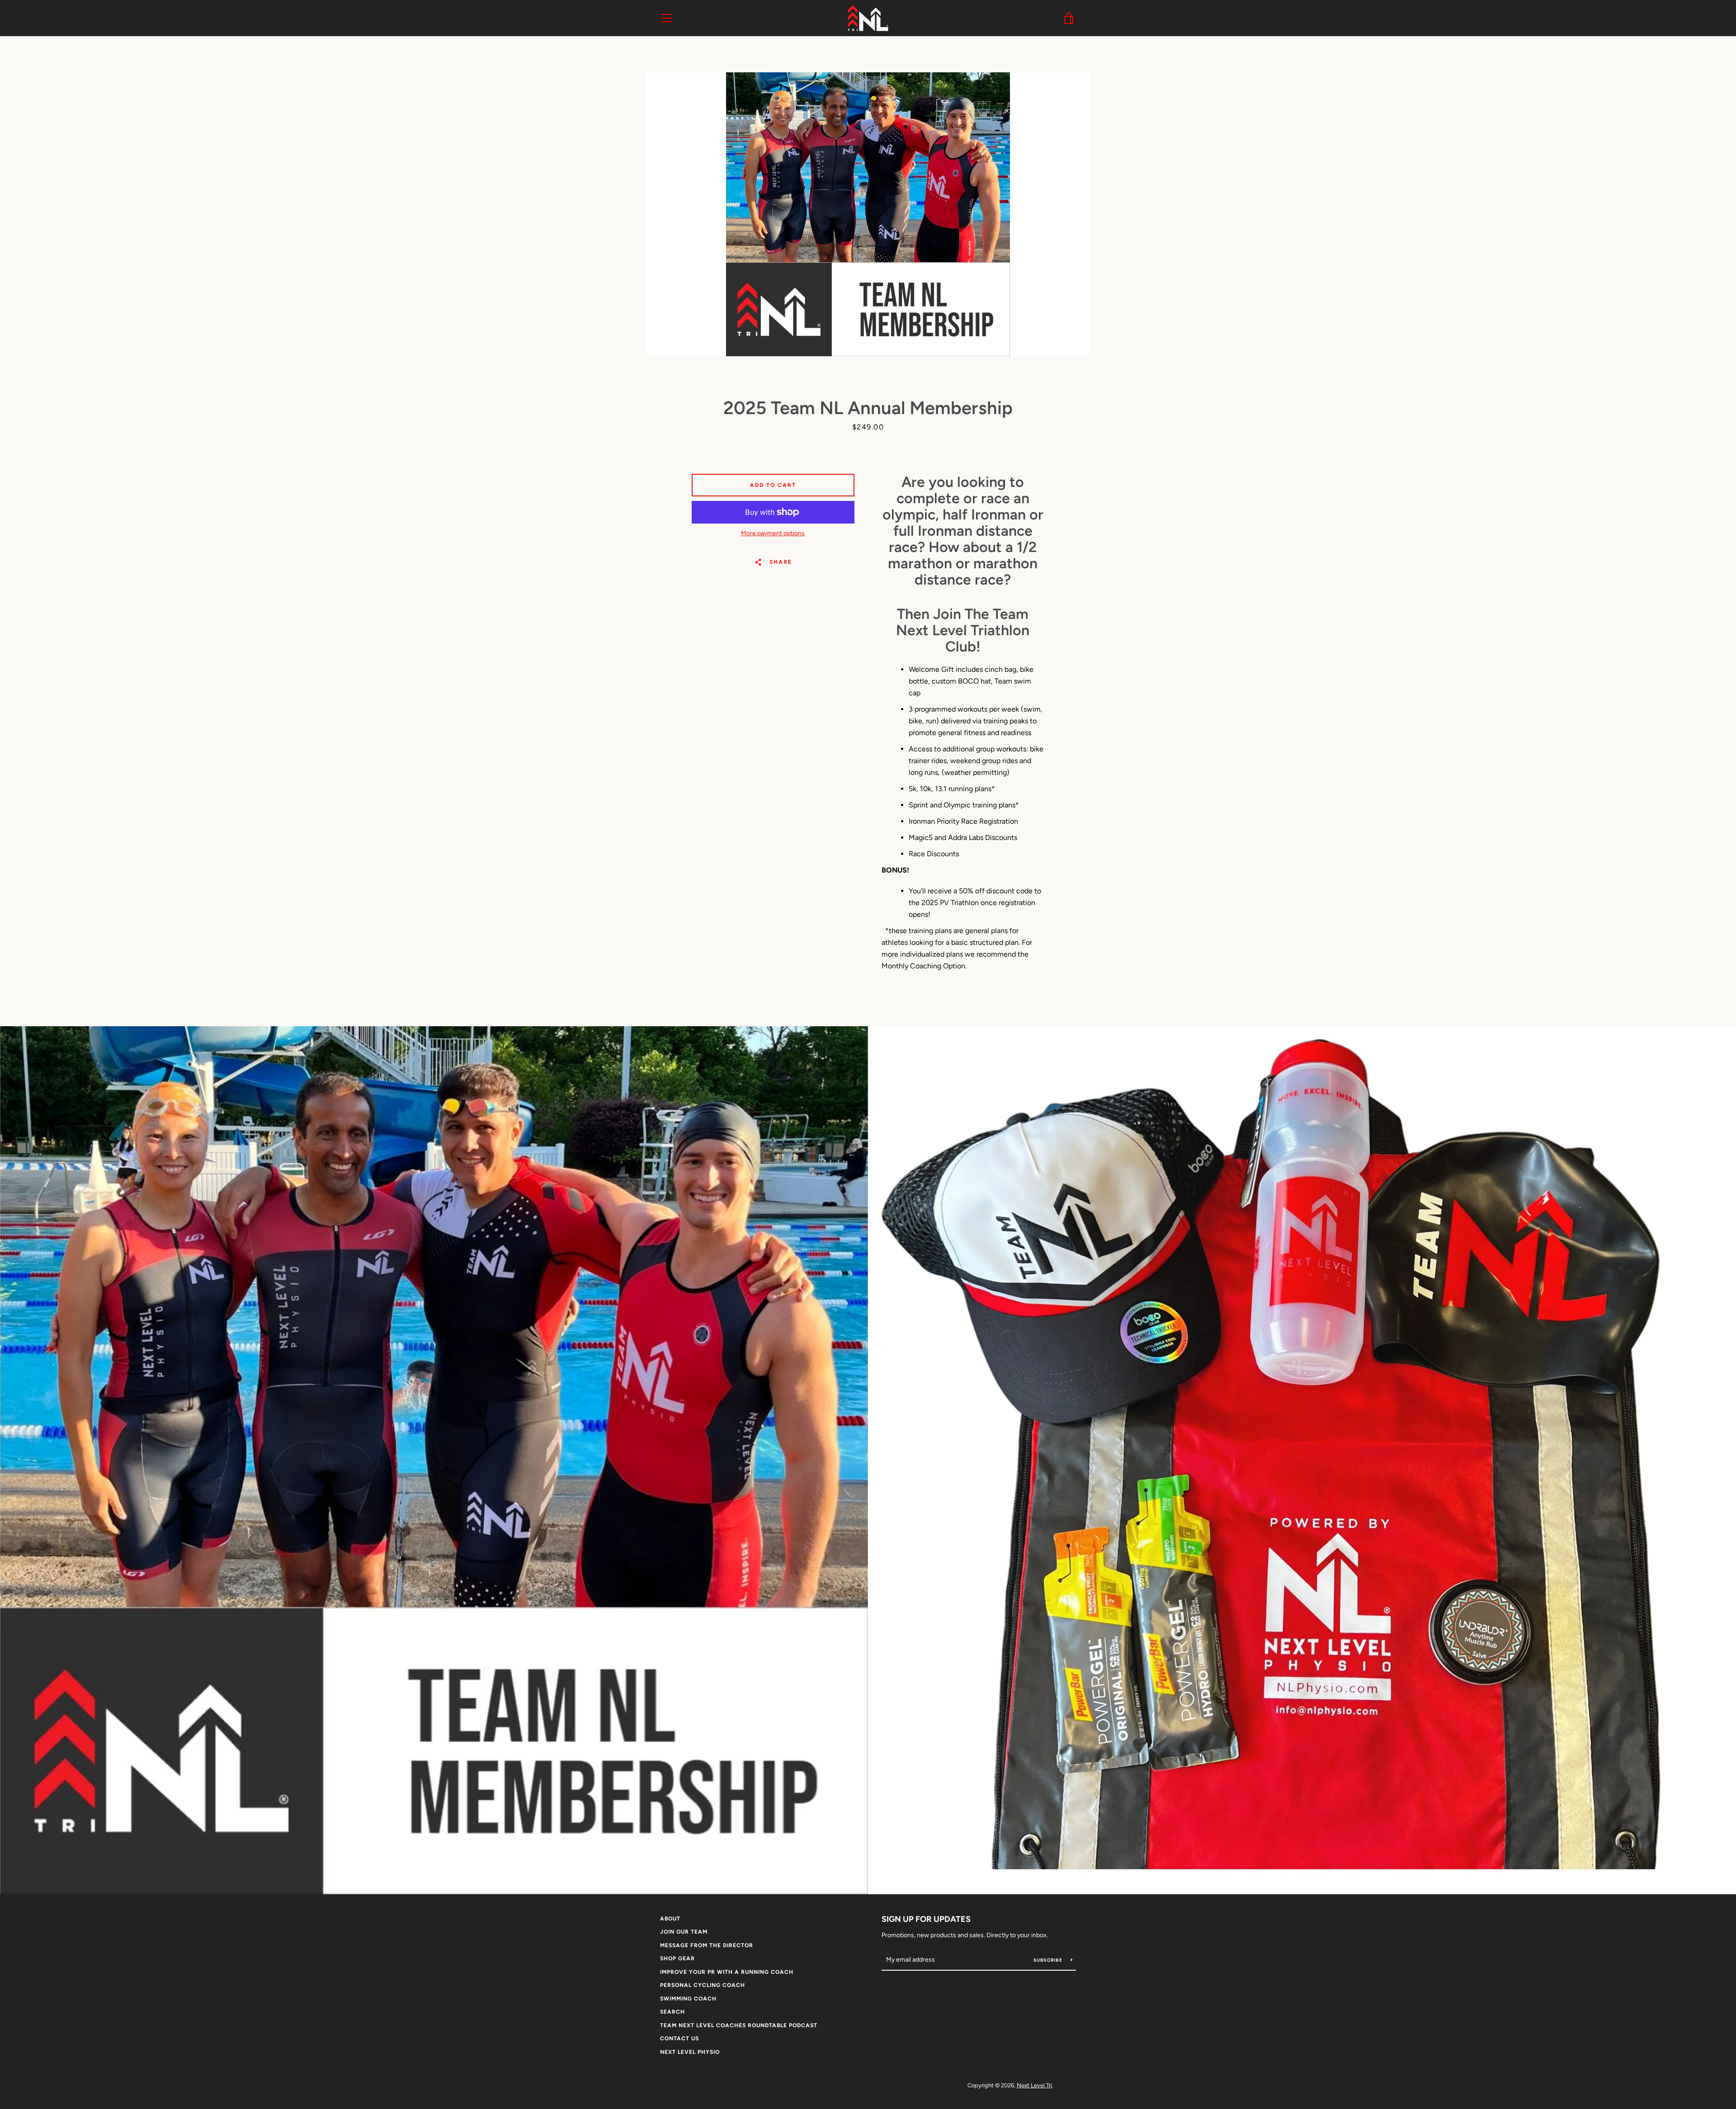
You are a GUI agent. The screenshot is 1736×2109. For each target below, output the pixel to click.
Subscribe (1049, 1960)
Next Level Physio (690, 2052)
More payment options (773, 533)
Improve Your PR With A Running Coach (727, 1972)
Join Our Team (684, 1932)
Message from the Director (707, 1945)
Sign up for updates (926, 1919)
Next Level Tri (1034, 2085)
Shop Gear (677, 1958)
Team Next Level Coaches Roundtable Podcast (739, 2025)
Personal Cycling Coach (703, 1985)
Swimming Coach (688, 1999)
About (670, 1919)
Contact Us (679, 2038)
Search (672, 2012)
